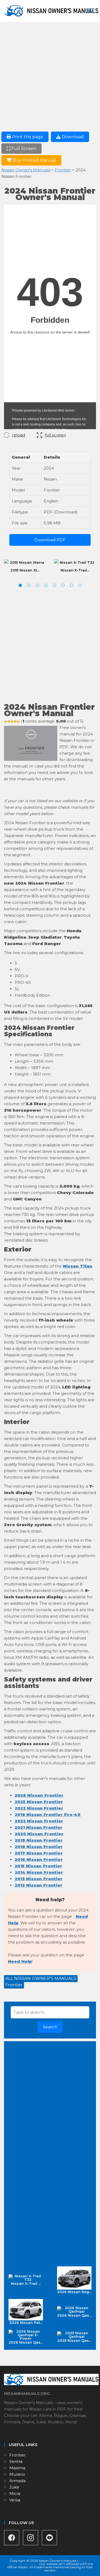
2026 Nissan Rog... (74, 2292)
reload (19, 435)
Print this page (27, 137)
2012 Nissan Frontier (39, 1885)
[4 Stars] (15, 721)
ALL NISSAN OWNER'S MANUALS (41, 1978)
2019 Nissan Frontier (39, 1840)
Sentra (16, 2461)
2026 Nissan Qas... (74, 2315)
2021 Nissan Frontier (39, 1827)
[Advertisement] (50, 79)
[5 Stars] (18, 721)
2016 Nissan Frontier (39, 1859)
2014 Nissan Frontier (39, 1872)
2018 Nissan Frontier (39, 1847)
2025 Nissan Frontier (39, 1802)
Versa (15, 2500)
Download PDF (50, 540)
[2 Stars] (9, 721)
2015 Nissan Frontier (38, 1866)
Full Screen (23, 149)
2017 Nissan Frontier (39, 1853)
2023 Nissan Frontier (39, 1808)
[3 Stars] (12, 721)
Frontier (63, 170)
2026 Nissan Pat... (26, 2322)
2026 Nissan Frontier (39, 1795)
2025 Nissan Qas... (74, 2340)
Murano (17, 2474)
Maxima (17, 2468)
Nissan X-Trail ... (26, 2283)
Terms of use (28, 2564)
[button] (20, 585)
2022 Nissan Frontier (39, 1821)
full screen (55, 435)
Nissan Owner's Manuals (26, 170)
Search (50, 2027)
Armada (17, 2481)
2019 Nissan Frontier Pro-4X (48, 1815)
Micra (15, 2494)
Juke (14, 2487)
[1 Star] (6, 721)
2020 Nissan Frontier (39, 1834)
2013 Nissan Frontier (39, 1879)
